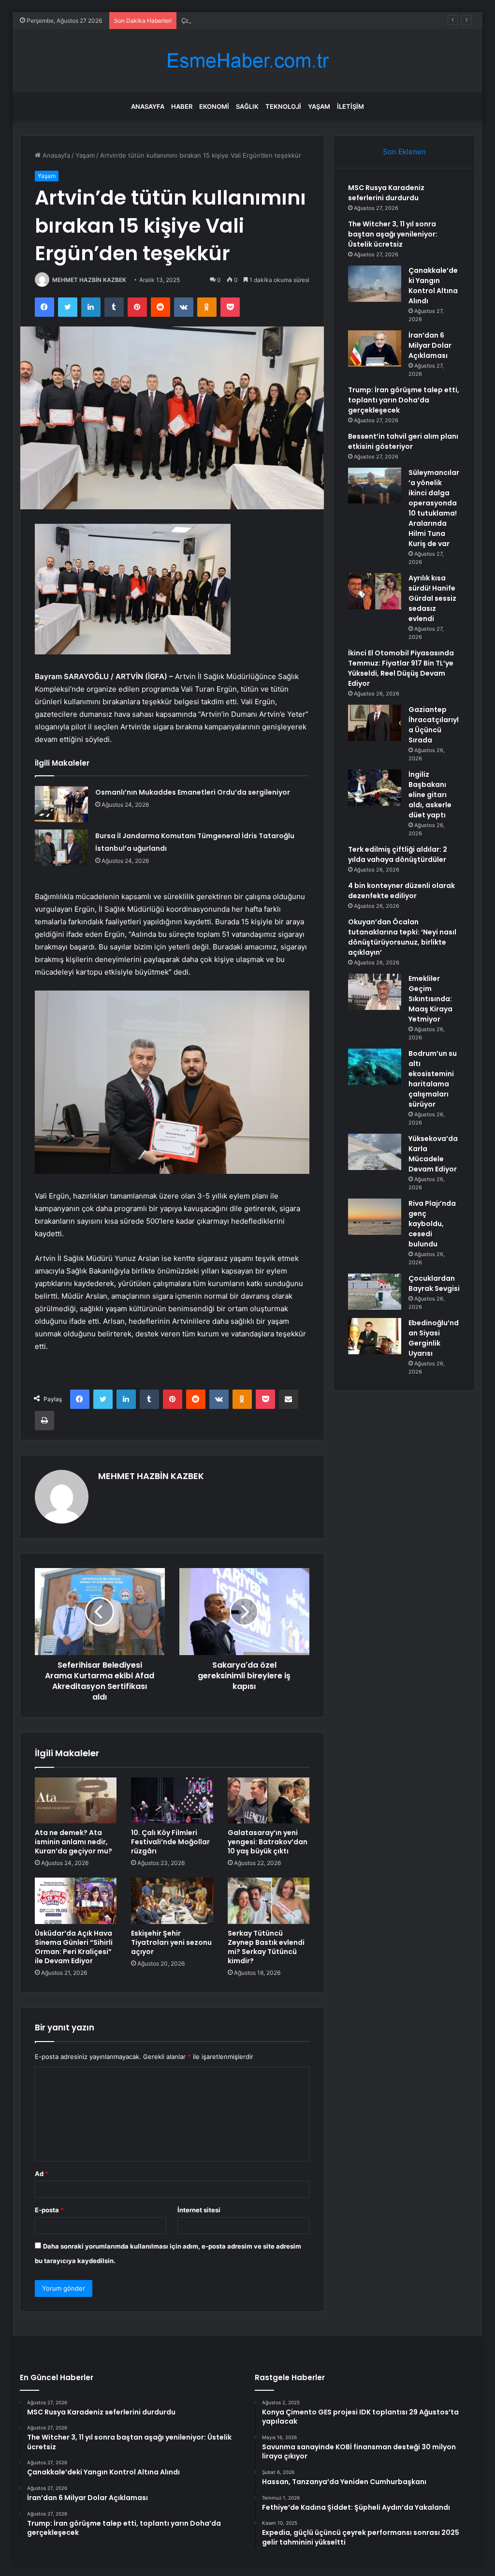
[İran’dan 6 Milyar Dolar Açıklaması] (375, 348)
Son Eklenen (404, 152)
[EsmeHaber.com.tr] (247, 61)
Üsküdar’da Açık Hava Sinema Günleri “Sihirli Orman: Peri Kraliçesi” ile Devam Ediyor (74, 1947)
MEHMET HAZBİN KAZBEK (89, 280)
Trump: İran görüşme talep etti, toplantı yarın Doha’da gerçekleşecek (404, 400)
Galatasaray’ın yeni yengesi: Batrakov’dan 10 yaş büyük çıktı (268, 1842)
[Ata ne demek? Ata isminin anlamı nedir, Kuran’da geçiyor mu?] (76, 1801)
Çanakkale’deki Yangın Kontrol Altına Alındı (244, 20)
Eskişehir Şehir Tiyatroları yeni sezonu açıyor (171, 1942)
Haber (182, 106)
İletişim (350, 106)
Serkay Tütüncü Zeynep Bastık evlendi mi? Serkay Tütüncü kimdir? (266, 1947)
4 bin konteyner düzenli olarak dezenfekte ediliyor (401, 891)
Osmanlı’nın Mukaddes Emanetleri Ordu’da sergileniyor (193, 792)
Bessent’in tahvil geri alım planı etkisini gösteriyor (403, 441)
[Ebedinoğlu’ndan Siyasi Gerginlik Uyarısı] (375, 1336)
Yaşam (319, 106)
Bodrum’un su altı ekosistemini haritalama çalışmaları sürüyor (433, 1079)
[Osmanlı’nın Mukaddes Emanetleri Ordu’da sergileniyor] (61, 804)
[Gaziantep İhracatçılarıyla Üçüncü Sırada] (375, 723)
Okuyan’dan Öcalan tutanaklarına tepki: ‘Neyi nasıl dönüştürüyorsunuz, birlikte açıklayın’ (402, 937)
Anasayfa (148, 106)
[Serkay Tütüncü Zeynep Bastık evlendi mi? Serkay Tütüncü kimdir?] (269, 1901)
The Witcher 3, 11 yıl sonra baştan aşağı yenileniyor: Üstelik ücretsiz (393, 234)
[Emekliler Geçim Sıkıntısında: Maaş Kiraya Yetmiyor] (375, 992)
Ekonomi (214, 106)
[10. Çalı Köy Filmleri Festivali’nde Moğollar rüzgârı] (172, 1801)
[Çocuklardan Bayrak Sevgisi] (375, 1292)
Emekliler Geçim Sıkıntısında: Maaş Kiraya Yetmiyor (430, 999)
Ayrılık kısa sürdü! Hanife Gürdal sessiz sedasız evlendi (432, 598)
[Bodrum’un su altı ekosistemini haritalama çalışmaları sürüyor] (375, 1067)
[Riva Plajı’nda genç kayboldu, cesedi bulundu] (375, 1217)
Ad (42, 2174)
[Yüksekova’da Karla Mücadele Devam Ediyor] (375, 1152)
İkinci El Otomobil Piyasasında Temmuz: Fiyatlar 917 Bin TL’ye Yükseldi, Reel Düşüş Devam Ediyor (401, 668)
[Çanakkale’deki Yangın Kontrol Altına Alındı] (375, 284)
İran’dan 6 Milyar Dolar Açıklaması (430, 345)
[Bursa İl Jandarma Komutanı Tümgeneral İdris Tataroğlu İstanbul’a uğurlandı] (61, 848)
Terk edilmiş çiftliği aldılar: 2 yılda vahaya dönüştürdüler (398, 854)
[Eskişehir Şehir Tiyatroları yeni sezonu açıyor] (172, 1901)
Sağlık (247, 106)
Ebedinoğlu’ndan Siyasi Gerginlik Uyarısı (434, 1338)
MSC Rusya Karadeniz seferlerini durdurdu (386, 193)
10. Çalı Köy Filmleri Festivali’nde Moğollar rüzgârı (170, 1842)
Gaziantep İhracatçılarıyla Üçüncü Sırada (434, 725)
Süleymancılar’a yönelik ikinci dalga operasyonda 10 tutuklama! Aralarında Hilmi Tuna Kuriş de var (434, 508)
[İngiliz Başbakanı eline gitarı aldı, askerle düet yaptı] (375, 788)
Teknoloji (283, 106)
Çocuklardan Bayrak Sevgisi (434, 1283)
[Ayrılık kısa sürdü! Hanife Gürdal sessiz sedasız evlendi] (375, 591)
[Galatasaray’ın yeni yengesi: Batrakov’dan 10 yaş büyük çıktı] (269, 1801)
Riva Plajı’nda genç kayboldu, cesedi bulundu (432, 1224)
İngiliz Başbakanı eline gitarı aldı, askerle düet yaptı (430, 795)
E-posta (49, 2210)
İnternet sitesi (199, 2210)
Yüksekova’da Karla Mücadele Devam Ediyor (433, 1154)
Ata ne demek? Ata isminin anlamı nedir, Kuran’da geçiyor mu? (73, 1842)
